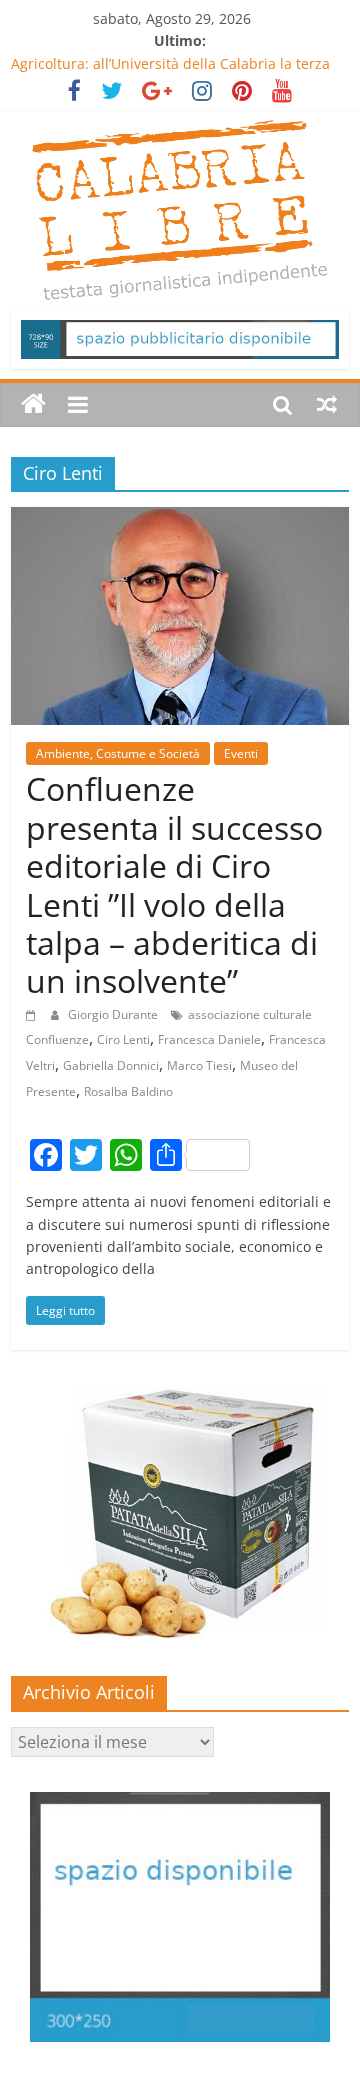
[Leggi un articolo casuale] (327, 404)
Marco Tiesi (199, 1065)
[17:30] (33, 1014)
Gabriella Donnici (111, 1065)
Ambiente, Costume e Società (118, 753)
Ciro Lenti (123, 1039)
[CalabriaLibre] (33, 404)
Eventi (241, 753)
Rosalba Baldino (128, 1091)
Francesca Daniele (209, 1039)
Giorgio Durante (114, 1014)
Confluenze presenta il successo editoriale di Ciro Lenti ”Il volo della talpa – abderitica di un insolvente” (174, 884)
